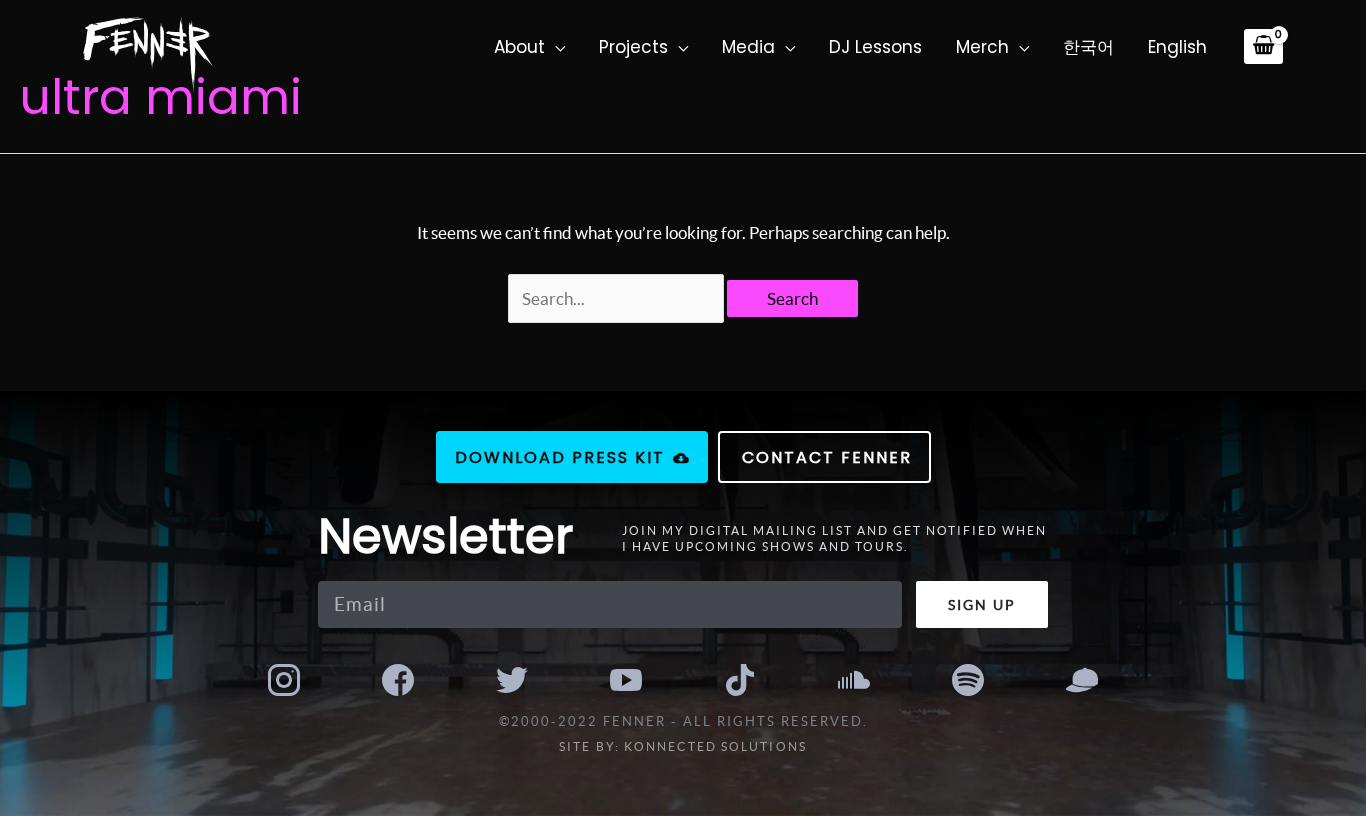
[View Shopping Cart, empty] (1263, 46)
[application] (555, 47)
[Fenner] (148, 52)
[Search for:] (618, 298)
